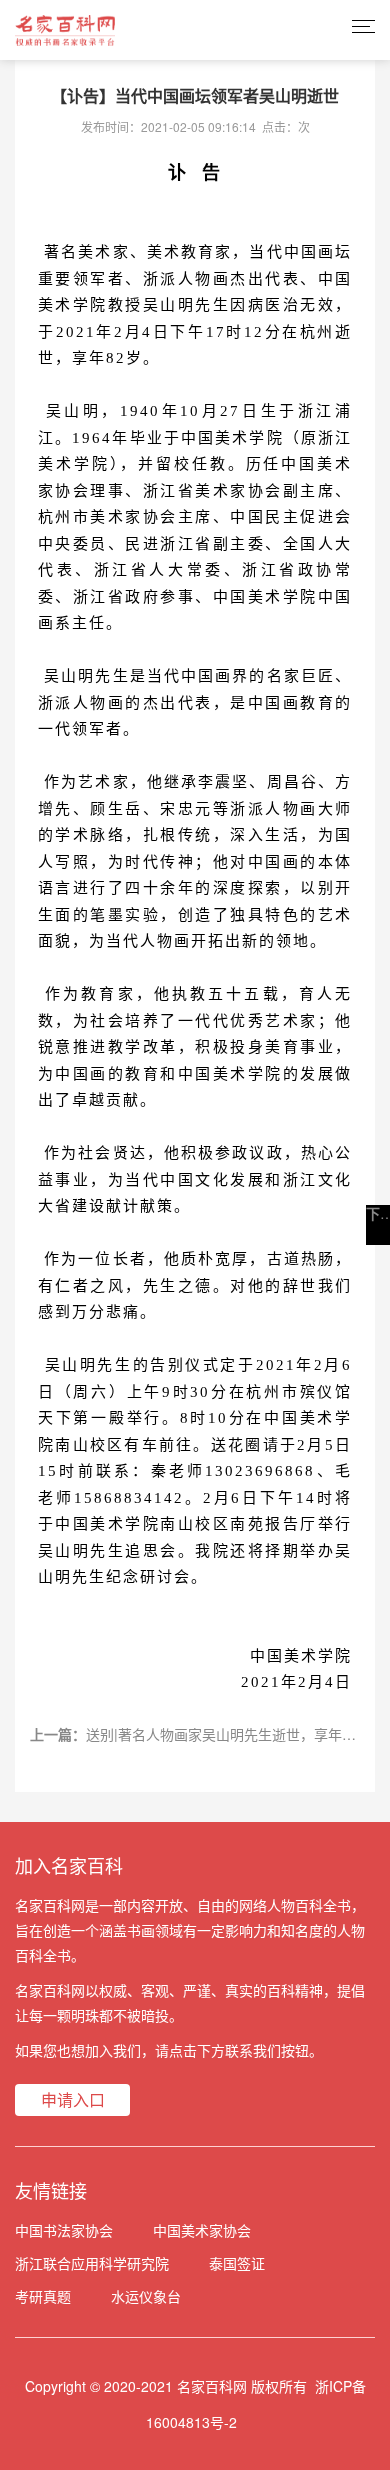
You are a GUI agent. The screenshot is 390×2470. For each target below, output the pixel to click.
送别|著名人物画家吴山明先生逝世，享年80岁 (229, 1734)
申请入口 (73, 2099)
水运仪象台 (146, 2296)
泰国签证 (237, 2263)
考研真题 (43, 2296)
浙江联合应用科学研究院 (92, 2263)
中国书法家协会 (64, 2230)
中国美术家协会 (202, 2230)
